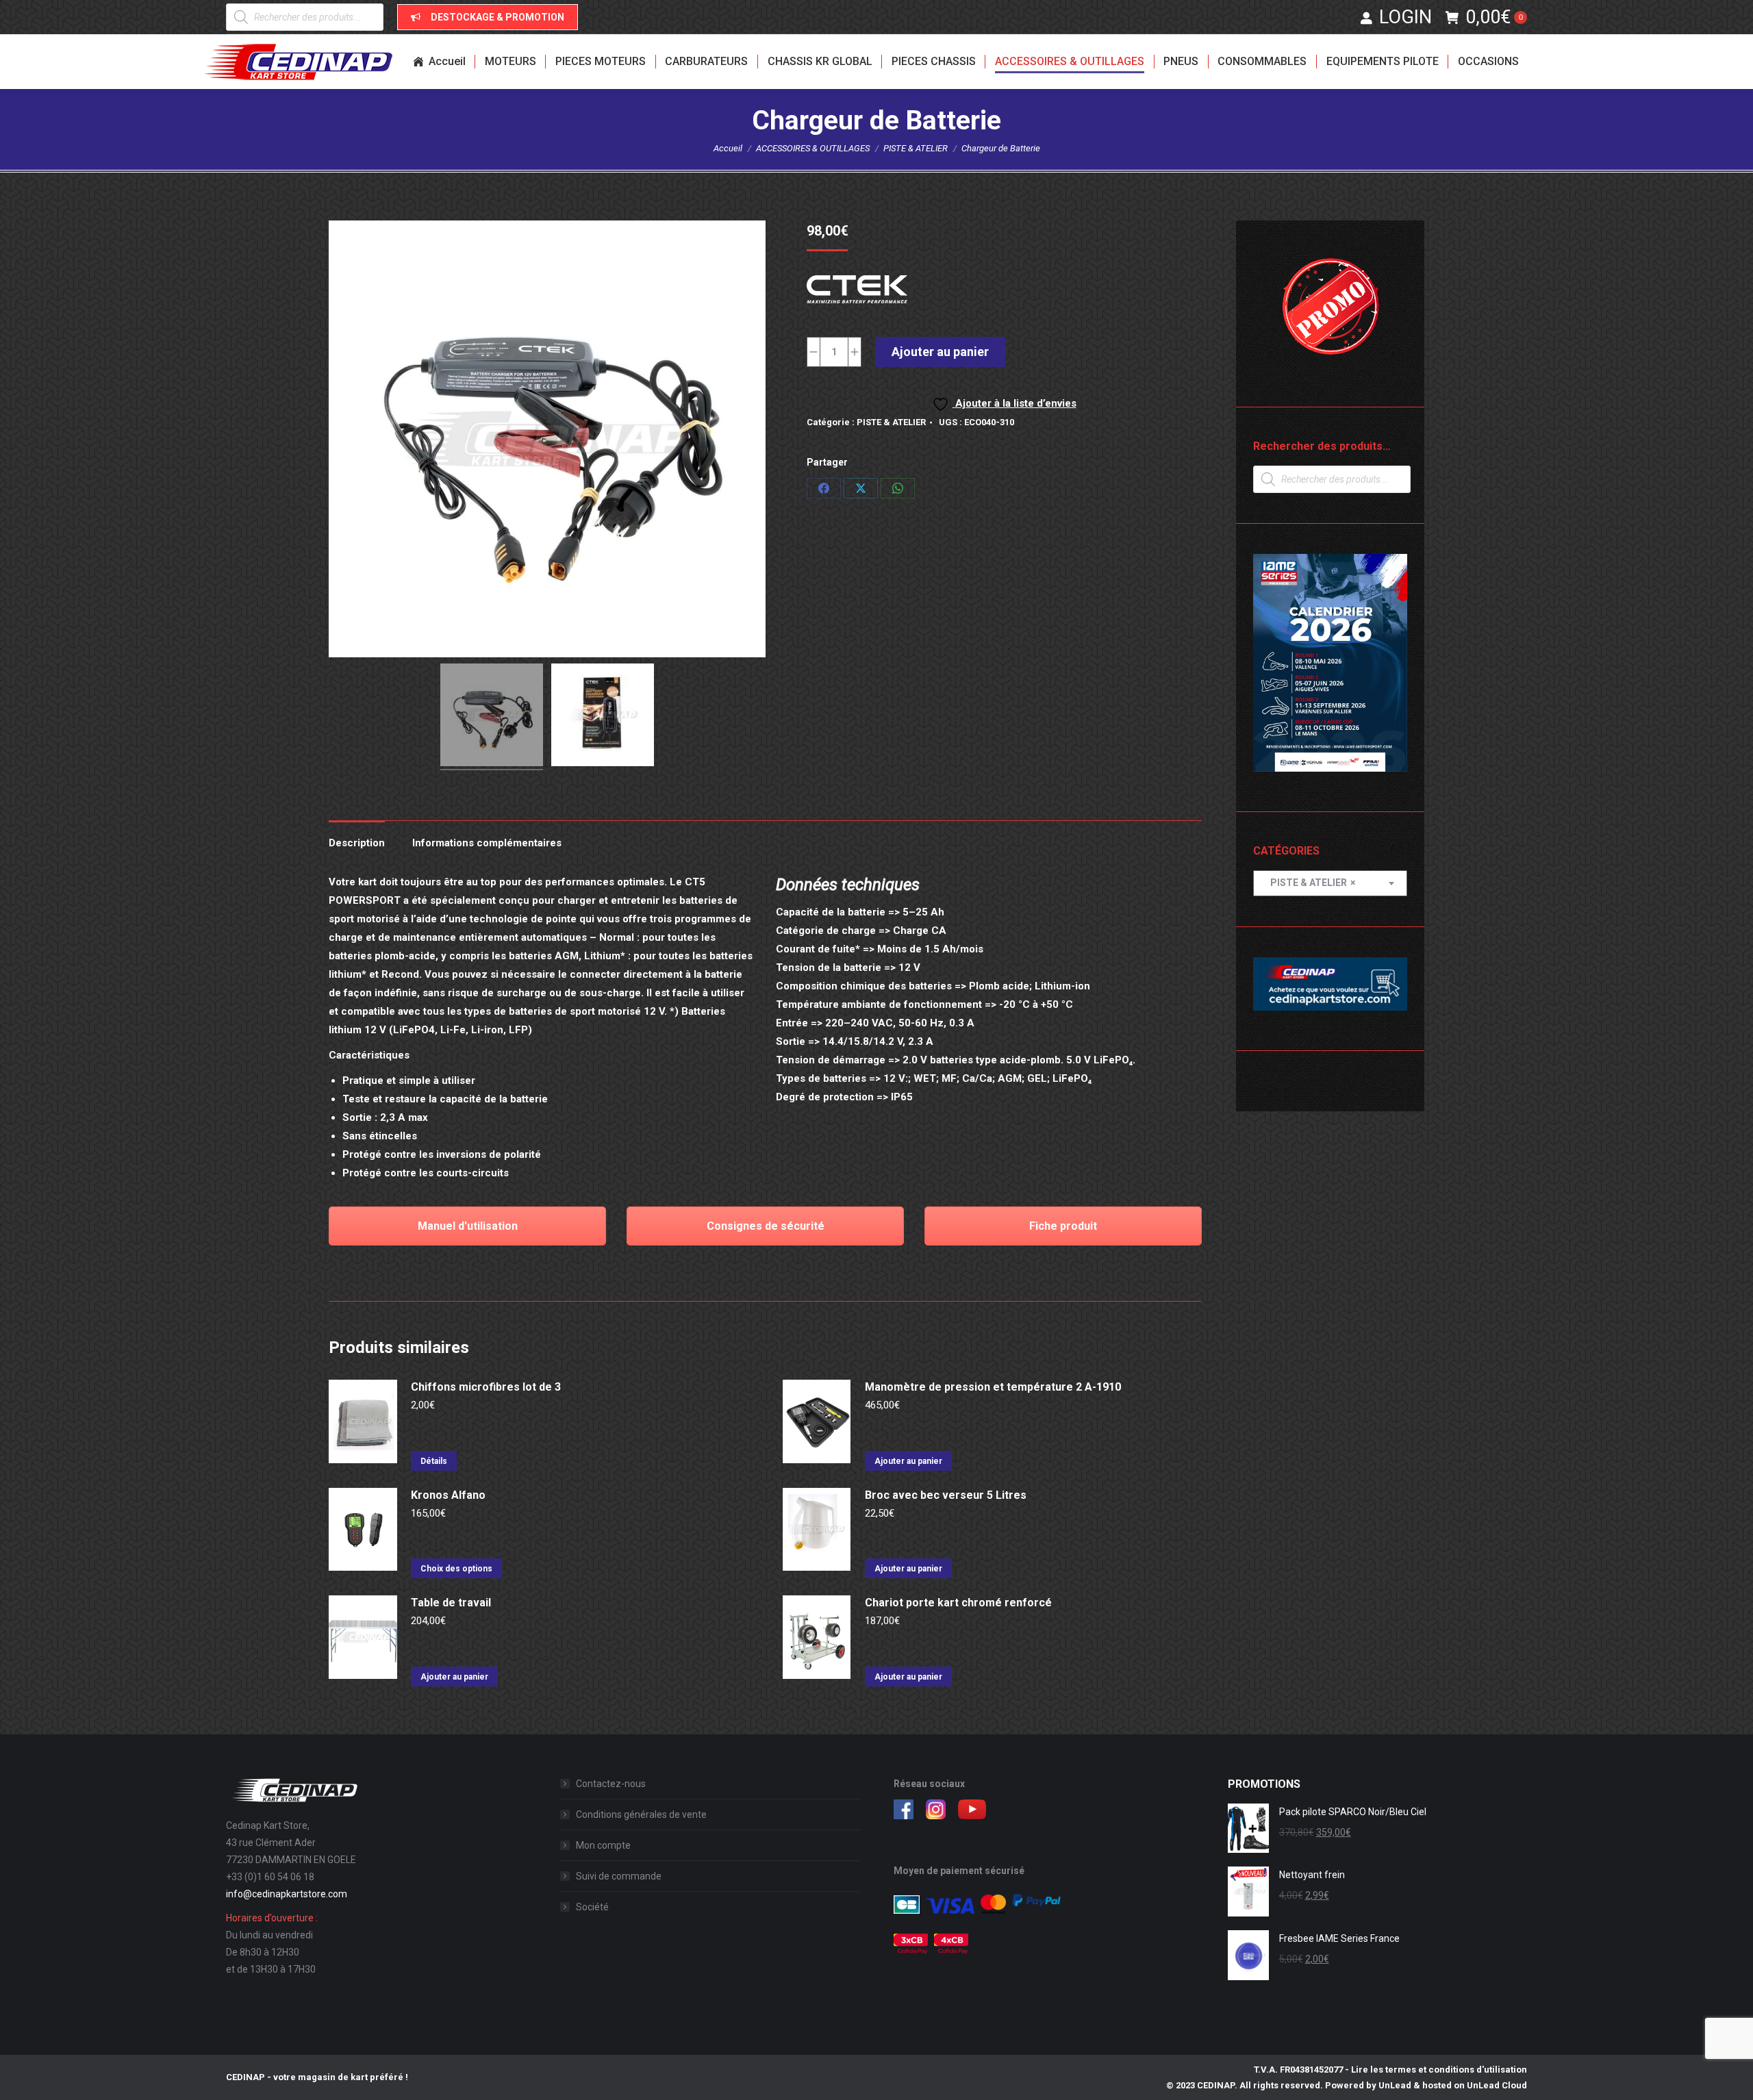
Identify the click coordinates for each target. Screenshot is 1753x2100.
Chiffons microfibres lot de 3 (486, 1387)
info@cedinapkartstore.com (287, 1894)
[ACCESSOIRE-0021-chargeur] (603, 717)
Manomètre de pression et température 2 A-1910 (993, 1387)
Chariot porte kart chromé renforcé (958, 1603)
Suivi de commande (619, 1876)
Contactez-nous (611, 1784)
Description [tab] (357, 843)
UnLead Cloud (1497, 2085)
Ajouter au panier (940, 352)
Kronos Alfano (448, 1495)
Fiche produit (1063, 1226)
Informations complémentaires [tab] (487, 843)
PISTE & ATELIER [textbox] (1310, 883)
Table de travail (451, 1603)
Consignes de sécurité (766, 1226)
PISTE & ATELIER (891, 422)
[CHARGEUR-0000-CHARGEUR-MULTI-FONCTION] (492, 717)
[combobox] (1330, 883)
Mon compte (603, 1845)
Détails (434, 1461)
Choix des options (456, 1569)
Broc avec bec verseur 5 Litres (946, 1495)
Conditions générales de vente (641, 1814)
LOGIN (1405, 17)
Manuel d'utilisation (468, 1226)
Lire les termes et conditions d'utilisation (1439, 2070)
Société (592, 1907)
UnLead (1395, 2085)
